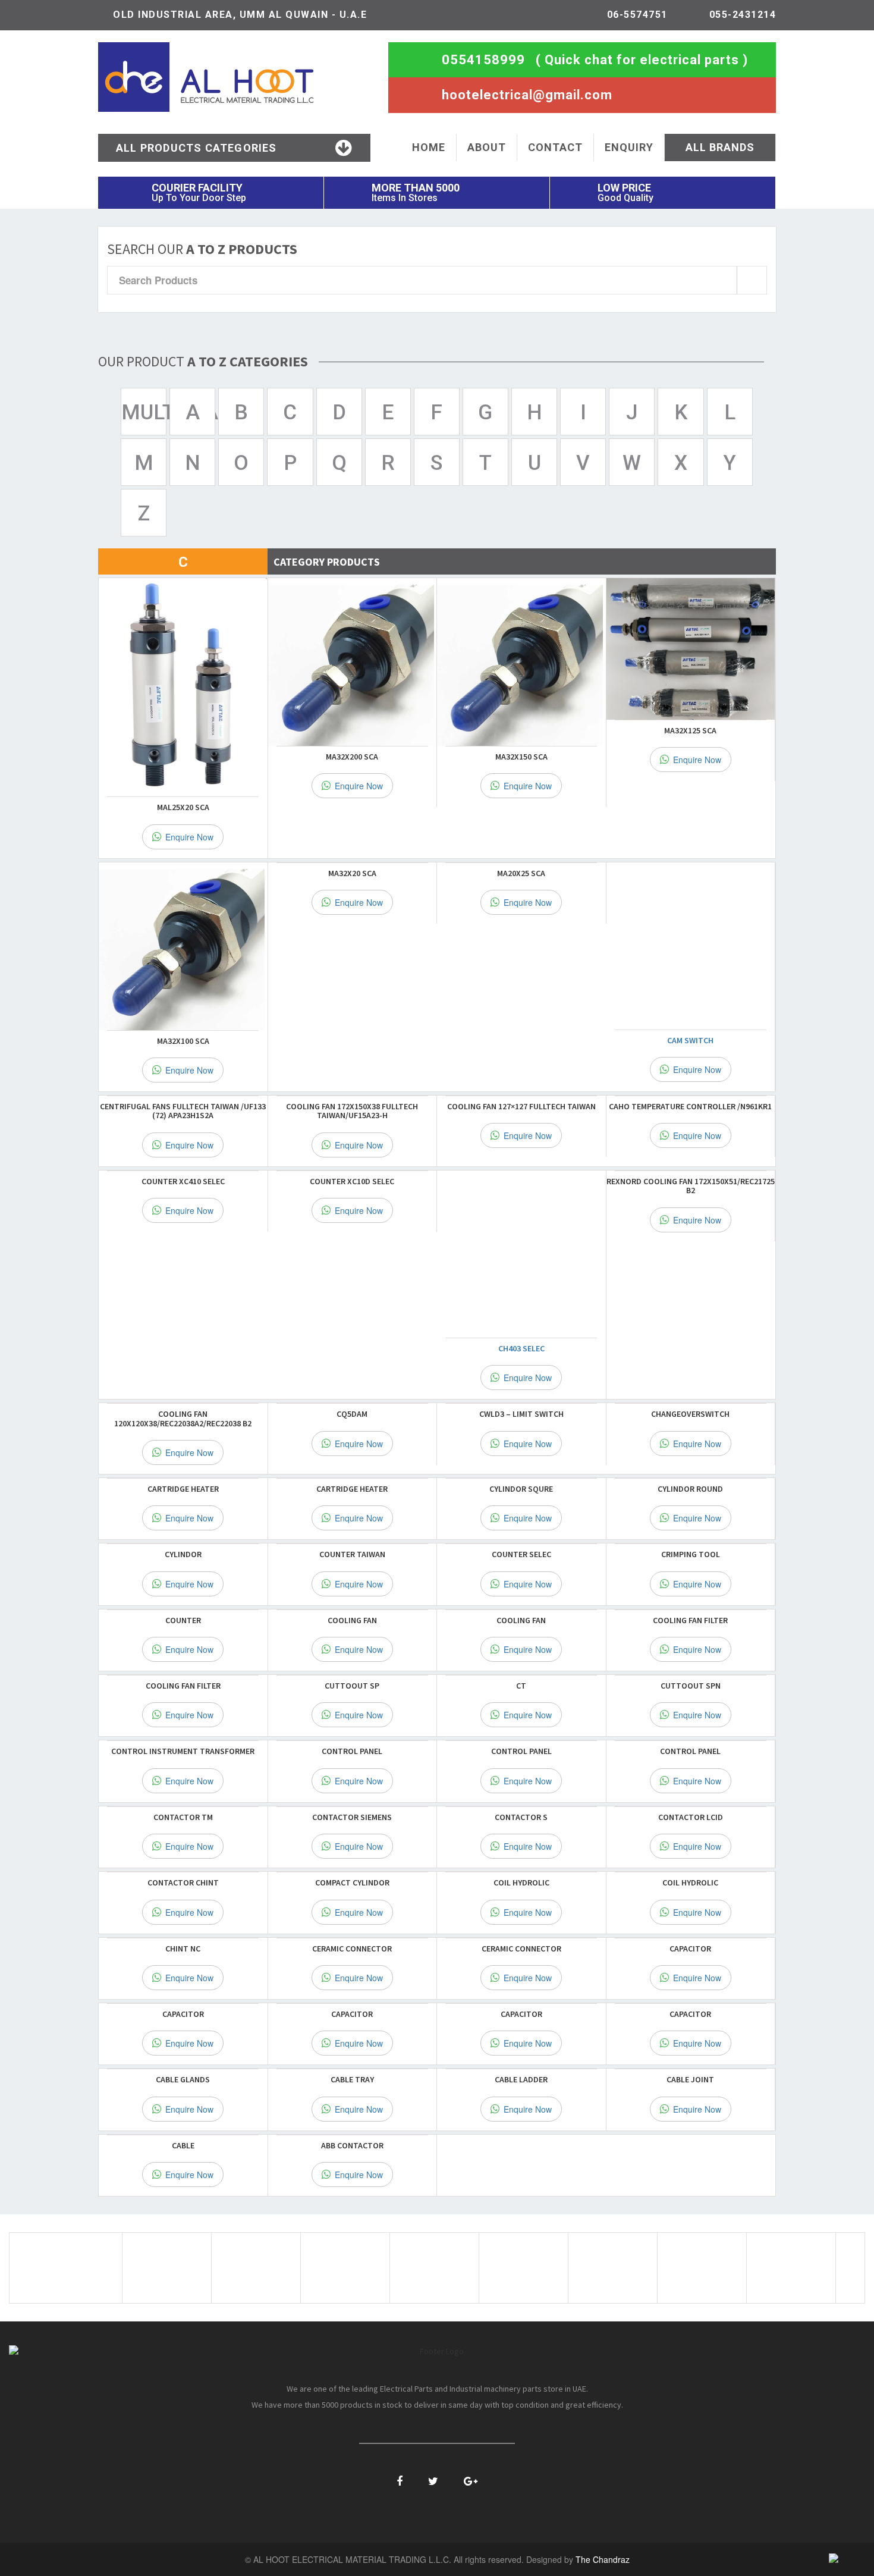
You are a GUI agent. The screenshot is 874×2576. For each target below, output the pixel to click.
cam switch (690, 1040)
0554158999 (483, 60)
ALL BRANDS (720, 147)
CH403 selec (521, 1348)
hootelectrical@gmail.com (527, 95)
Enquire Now (188, 837)
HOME (429, 147)
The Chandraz (603, 2559)
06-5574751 (637, 15)
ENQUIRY (629, 147)
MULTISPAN (144, 412)
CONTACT (555, 147)
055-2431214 (743, 15)
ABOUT (487, 147)
